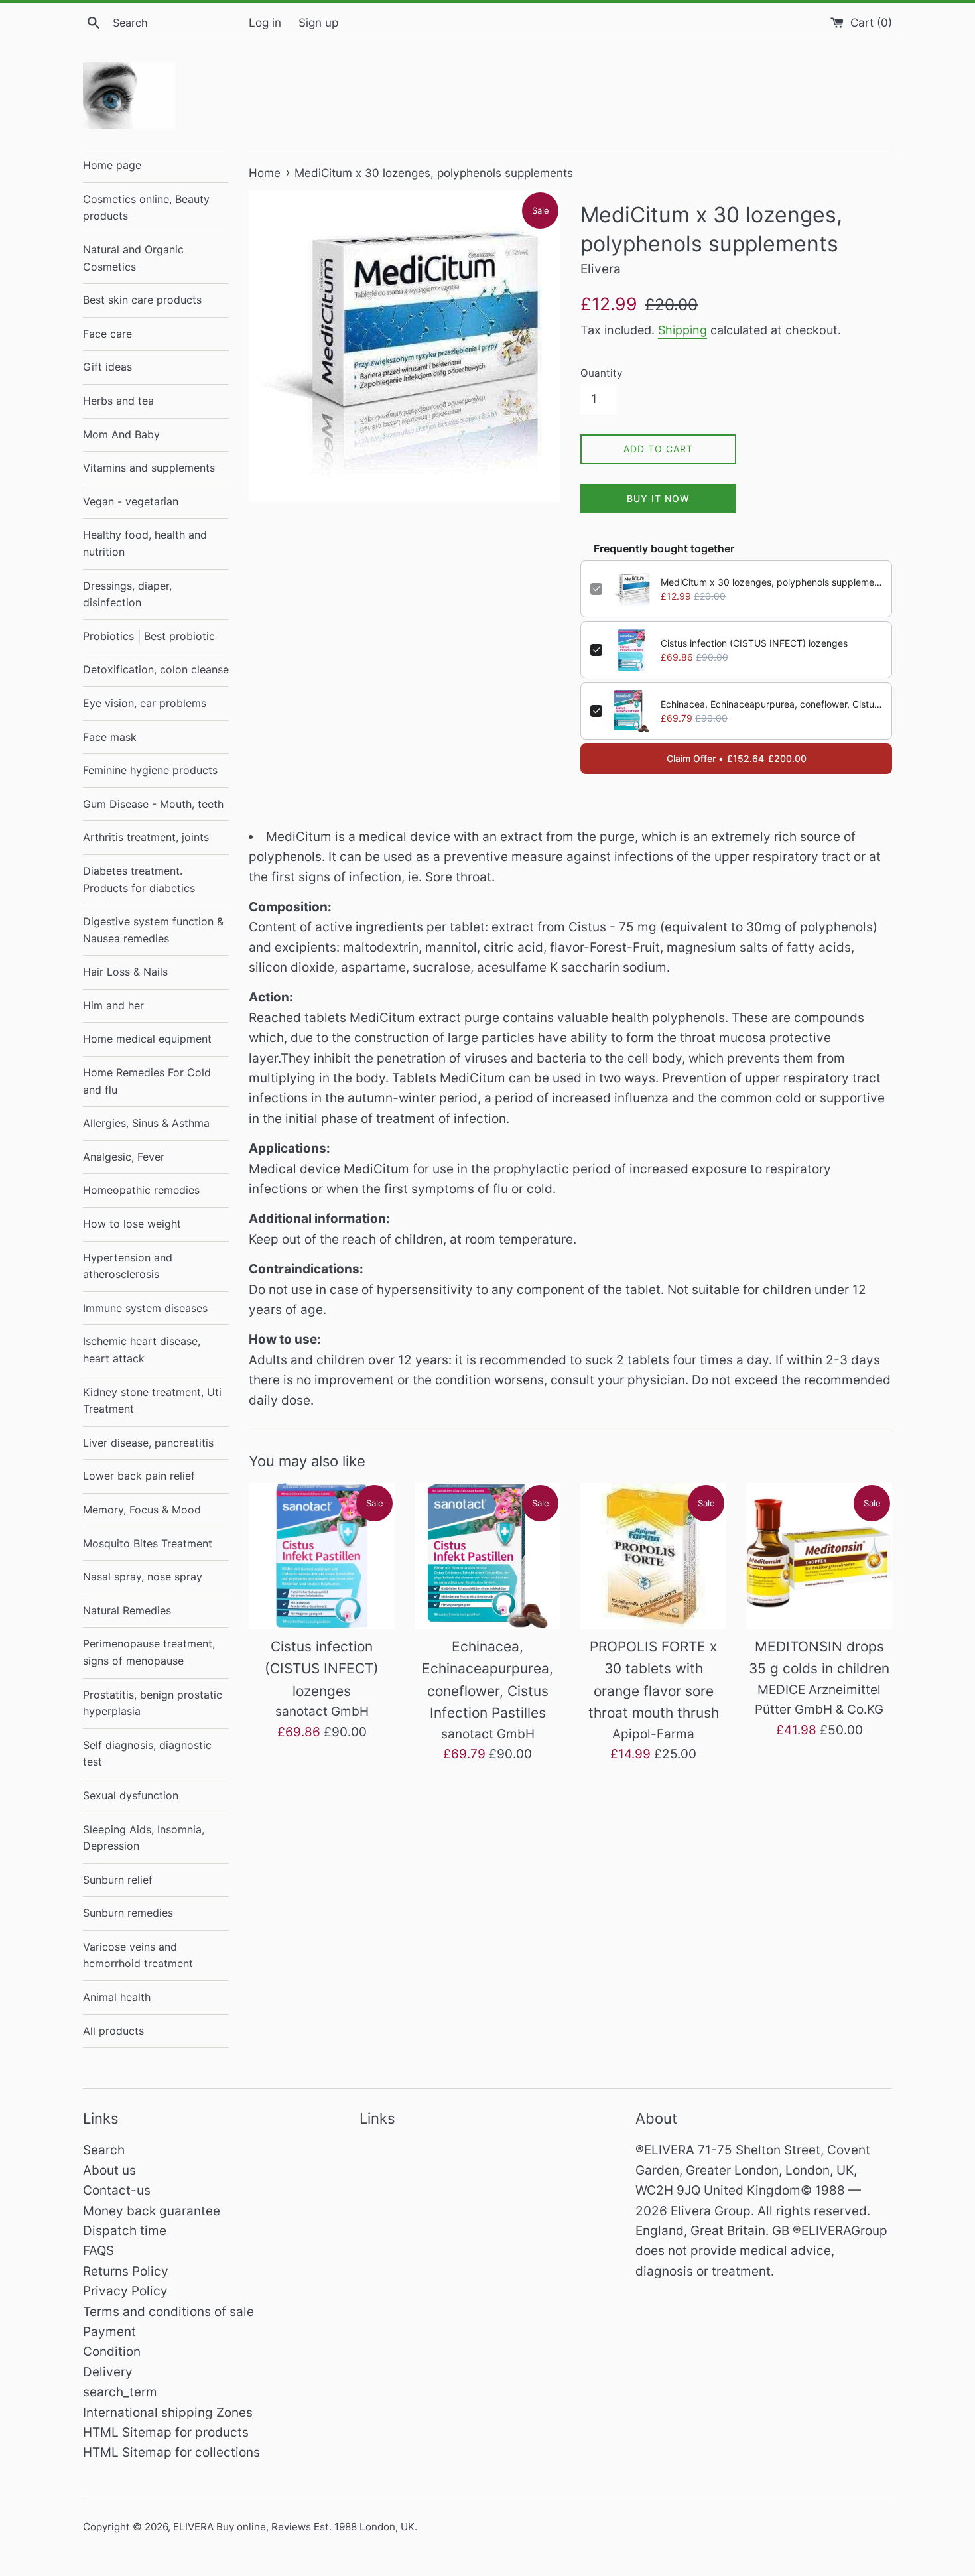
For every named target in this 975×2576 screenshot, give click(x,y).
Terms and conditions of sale (168, 2312)
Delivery (108, 2372)
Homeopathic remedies (141, 1190)
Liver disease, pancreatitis (148, 1443)
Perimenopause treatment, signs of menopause (149, 1652)
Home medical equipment (147, 1039)
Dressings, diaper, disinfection (127, 594)
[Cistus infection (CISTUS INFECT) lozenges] (322, 1556)
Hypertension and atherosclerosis (128, 1266)
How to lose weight (132, 1224)
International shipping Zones (168, 2413)
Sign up (318, 22)
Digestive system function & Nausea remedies (153, 930)
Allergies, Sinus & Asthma (146, 1123)
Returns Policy (126, 2271)
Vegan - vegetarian (131, 501)
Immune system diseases (145, 1308)
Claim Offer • (737, 758)
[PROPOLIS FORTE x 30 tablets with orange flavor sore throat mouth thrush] (653, 1556)
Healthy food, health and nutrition (145, 543)
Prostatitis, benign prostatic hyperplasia (153, 1703)
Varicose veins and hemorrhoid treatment (138, 1955)
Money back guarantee (152, 2211)
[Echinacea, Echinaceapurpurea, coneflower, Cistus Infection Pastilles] (487, 1556)
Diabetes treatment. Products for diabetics (139, 879)
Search (104, 2150)
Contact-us (117, 2190)
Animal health (117, 1997)
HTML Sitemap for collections (171, 2452)
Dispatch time (125, 2231)
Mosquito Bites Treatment (148, 1543)
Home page (112, 165)
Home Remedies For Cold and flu (147, 1081)
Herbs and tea (118, 401)
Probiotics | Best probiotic (149, 636)
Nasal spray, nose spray (143, 1577)
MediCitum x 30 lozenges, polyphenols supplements (771, 582)
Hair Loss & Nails (125, 972)
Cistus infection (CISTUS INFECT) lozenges (754, 643)
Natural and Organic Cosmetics (133, 258)
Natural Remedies (127, 1610)
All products (113, 2031)
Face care (107, 334)
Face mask (110, 737)
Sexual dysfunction (131, 1795)
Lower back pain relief (139, 1476)
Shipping (682, 330)
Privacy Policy (125, 2291)
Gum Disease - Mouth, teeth (153, 804)
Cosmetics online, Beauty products (146, 208)
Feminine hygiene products (150, 770)
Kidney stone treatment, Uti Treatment (152, 1401)
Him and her (113, 1005)
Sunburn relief (118, 1880)
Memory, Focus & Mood (142, 1510)
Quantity (601, 373)
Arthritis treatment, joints (146, 837)
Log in (265, 22)
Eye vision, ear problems (145, 703)
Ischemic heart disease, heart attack (142, 1350)
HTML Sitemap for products (166, 2432)
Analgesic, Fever (124, 1157)
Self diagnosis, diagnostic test (147, 1754)
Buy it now (658, 498)
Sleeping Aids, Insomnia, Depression (144, 1838)
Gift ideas (107, 367)
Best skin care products (142, 300)
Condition (112, 2351)
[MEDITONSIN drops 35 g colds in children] (819, 1556)
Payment (109, 2332)
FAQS (98, 2251)
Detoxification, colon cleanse (156, 669)
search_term (120, 2392)
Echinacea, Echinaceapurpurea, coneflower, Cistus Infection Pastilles (771, 704)
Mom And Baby (121, 434)
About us (109, 2170)
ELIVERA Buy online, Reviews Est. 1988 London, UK (294, 2527)
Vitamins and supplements (149, 468)
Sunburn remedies (128, 1913)
